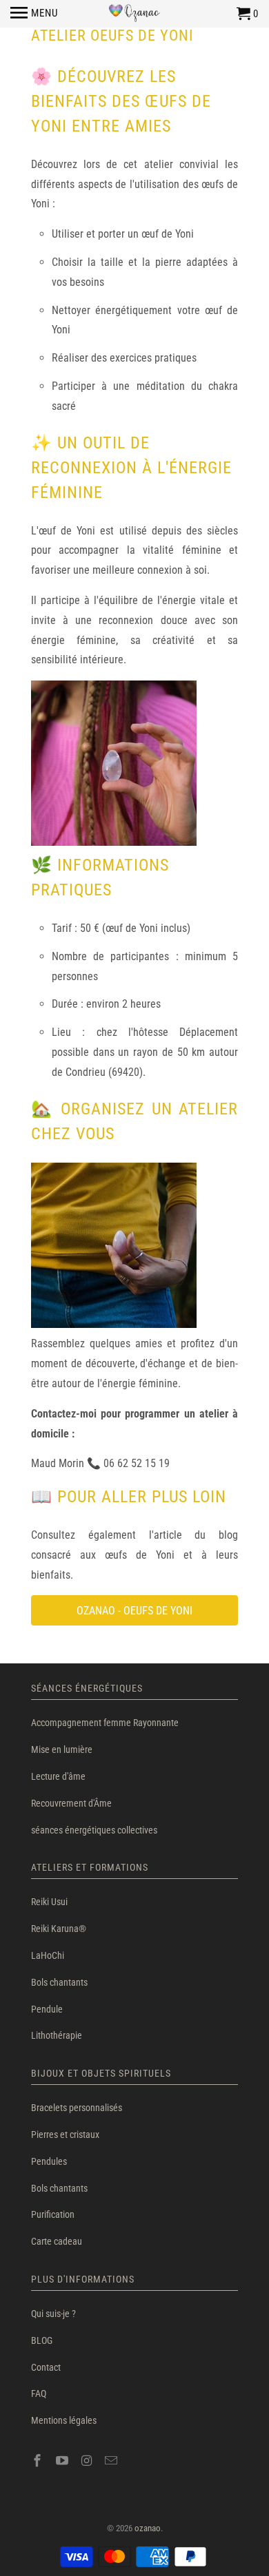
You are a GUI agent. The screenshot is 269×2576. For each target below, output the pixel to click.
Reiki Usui (49, 1902)
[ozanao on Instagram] (88, 2461)
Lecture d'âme (58, 1776)
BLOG (42, 2340)
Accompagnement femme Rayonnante (105, 1723)
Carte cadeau (57, 2241)
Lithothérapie (57, 2035)
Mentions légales (64, 2420)
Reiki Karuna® (59, 1929)
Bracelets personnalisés (77, 2108)
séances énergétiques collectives (94, 1830)
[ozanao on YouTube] (63, 2461)
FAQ (39, 2393)
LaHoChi (48, 1955)
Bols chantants (59, 1982)
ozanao (148, 2528)
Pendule (47, 2009)
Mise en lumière (62, 1749)
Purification (53, 2214)
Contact (46, 2367)
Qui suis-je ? (53, 2314)
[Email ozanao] (112, 2461)
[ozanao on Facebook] (39, 2461)
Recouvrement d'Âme (71, 1803)
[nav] (34, 14)
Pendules (49, 2161)
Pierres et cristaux (65, 2134)
